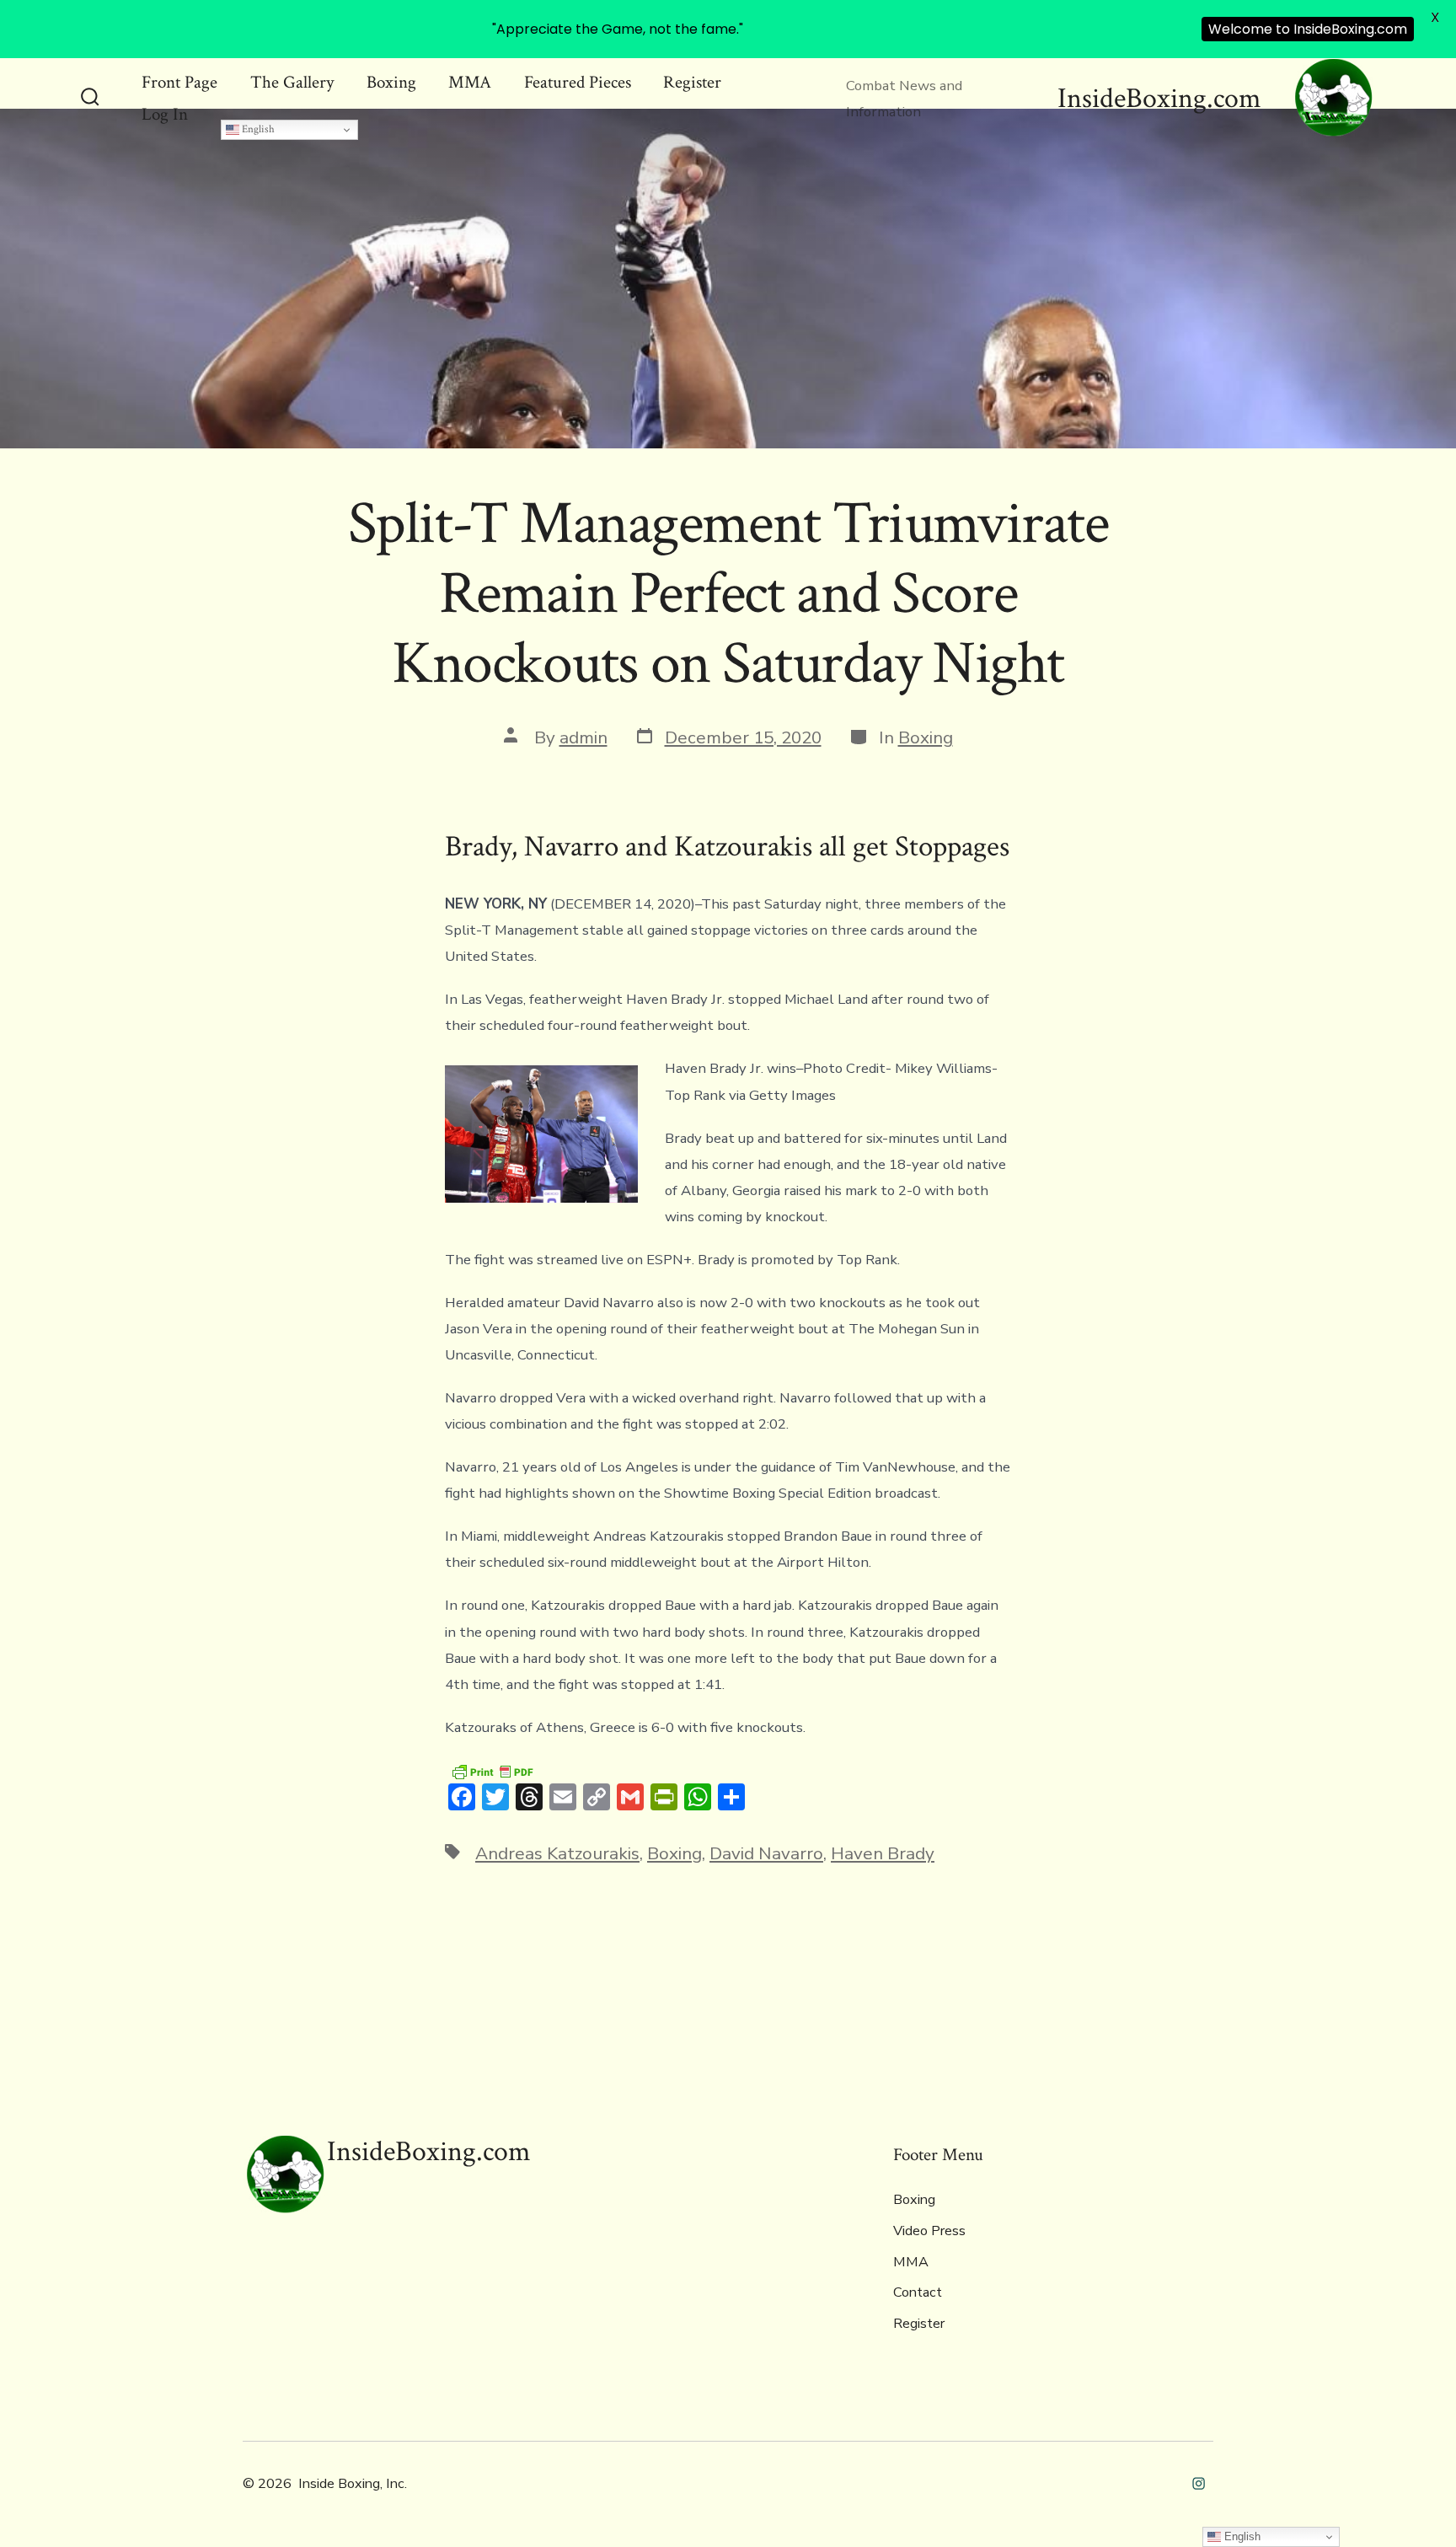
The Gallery (292, 82)
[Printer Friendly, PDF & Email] (492, 1771)
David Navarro (766, 1853)
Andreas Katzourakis (557, 1853)
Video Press (929, 2231)
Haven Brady (883, 1853)
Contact (918, 2292)
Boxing (391, 82)
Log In (165, 114)
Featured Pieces (578, 82)
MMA (470, 82)
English (257, 129)
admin (583, 737)
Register (692, 82)
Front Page (179, 82)
